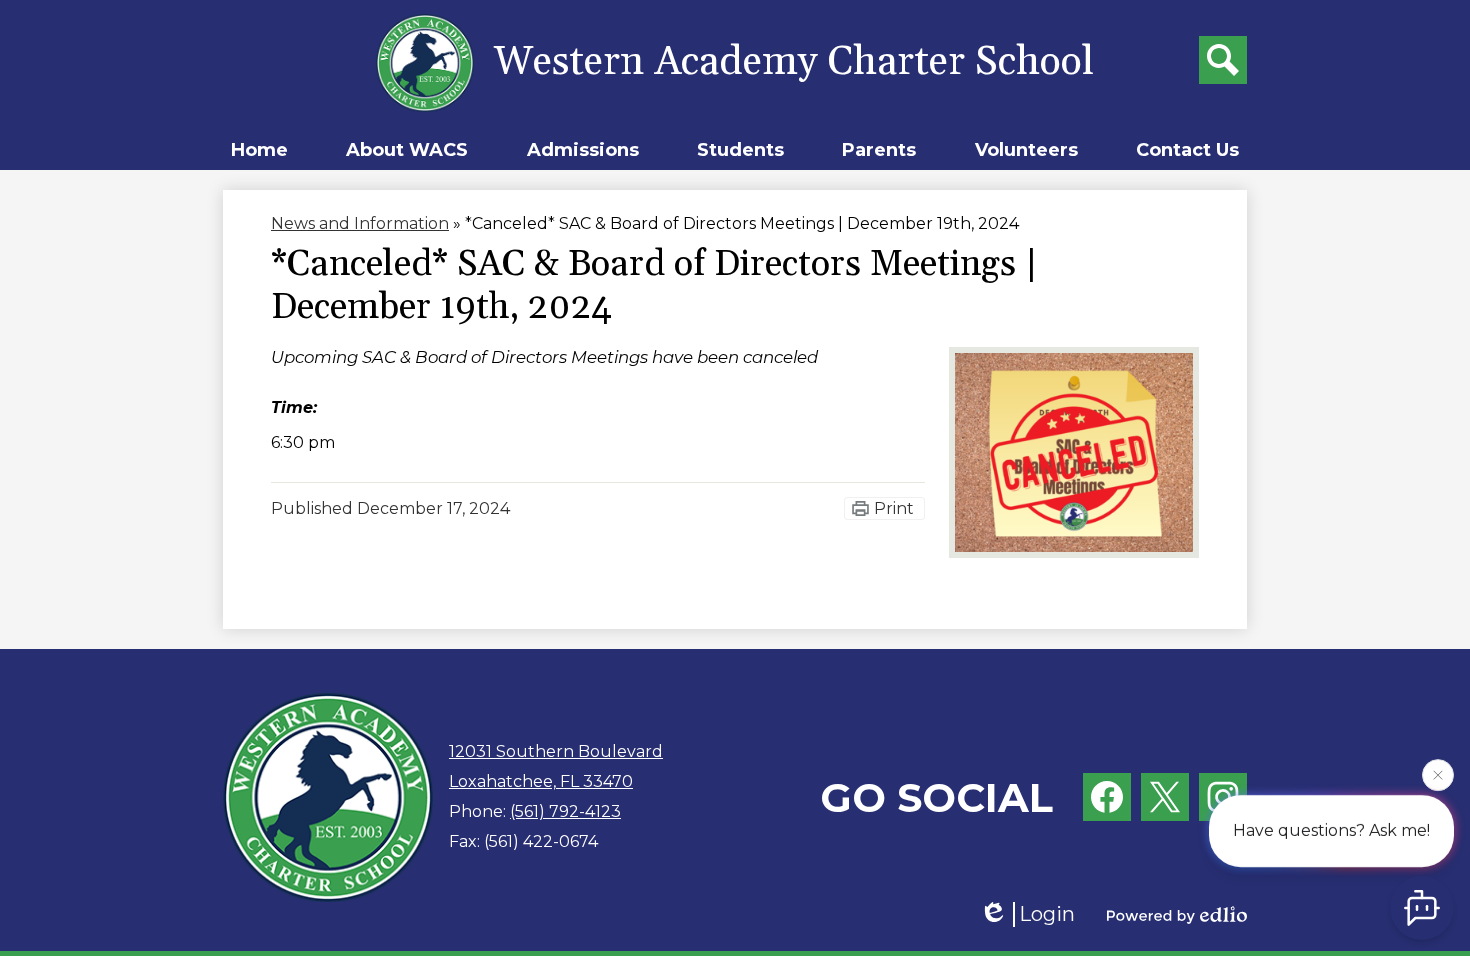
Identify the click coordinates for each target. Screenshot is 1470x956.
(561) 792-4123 (565, 811)
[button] (407, 150)
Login (1047, 914)
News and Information (360, 223)
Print (894, 508)
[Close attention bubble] (1438, 773)
